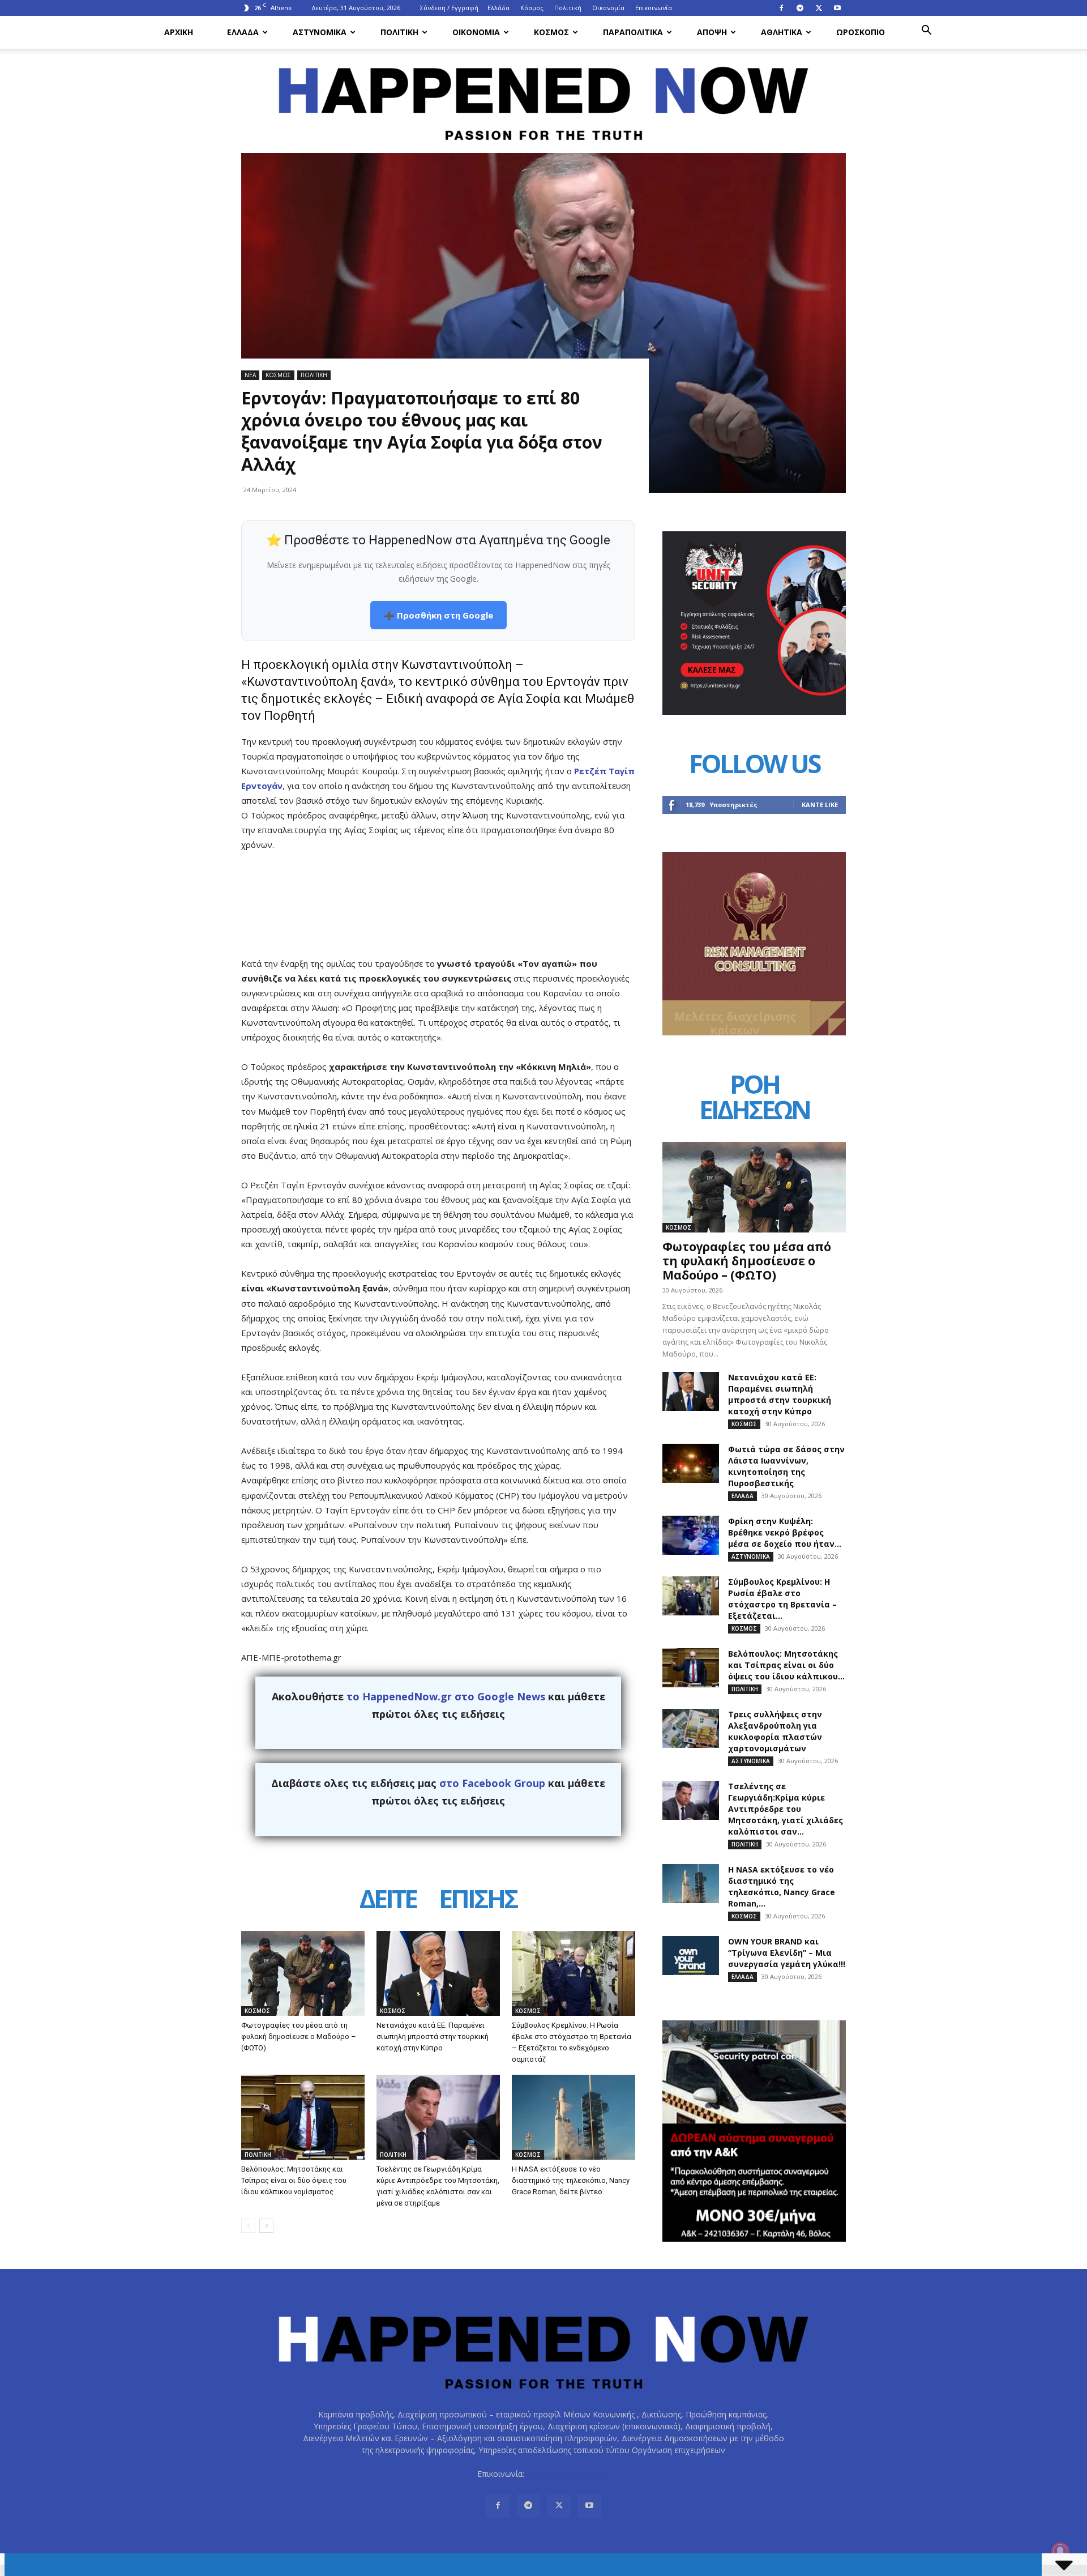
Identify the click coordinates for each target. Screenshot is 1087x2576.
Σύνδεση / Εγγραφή (449, 8)
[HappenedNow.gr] (543, 97)
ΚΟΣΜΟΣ (551, 32)
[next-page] (266, 2226)
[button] (926, 31)
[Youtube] (837, 8)
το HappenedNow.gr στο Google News (446, 1696)
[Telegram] (800, 8)
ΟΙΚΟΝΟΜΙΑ (476, 32)
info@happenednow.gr (568, 2474)
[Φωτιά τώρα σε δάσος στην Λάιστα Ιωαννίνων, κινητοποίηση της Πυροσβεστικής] (691, 1463)
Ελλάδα (498, 8)
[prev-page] (248, 2226)
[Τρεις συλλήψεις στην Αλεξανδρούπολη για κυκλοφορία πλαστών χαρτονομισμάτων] (691, 1728)
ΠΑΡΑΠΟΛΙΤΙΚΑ (633, 32)
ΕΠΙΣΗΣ (478, 1901)
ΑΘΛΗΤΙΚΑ (782, 32)
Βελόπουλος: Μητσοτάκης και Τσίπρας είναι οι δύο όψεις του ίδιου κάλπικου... (786, 1665)
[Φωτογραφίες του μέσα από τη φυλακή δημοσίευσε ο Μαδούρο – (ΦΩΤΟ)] (303, 1973)
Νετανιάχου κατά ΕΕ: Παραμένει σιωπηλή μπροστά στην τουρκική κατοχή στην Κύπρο (433, 2037)
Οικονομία (608, 8)
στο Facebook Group (492, 1783)
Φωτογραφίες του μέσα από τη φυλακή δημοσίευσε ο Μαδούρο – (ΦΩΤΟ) (299, 2037)
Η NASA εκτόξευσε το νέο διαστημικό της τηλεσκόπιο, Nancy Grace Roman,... (782, 1886)
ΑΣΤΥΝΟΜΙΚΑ (320, 32)
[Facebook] (781, 8)
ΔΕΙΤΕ (388, 1901)
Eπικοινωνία (654, 8)
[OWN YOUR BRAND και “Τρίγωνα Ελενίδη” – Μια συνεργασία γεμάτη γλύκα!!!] (691, 1956)
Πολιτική (568, 8)
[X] (819, 8)
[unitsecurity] (754, 712)
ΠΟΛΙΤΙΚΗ (399, 32)
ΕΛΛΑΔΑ (243, 32)
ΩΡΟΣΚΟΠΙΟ (861, 32)
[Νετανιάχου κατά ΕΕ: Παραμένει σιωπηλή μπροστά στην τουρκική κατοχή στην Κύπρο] (438, 1973)
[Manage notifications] (1060, 2551)
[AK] (754, 1032)
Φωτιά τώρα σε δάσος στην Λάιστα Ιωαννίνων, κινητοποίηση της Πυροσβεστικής (786, 1466)
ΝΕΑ (250, 375)
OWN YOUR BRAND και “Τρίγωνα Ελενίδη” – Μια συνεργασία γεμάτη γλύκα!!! (787, 1953)
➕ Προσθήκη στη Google (438, 615)
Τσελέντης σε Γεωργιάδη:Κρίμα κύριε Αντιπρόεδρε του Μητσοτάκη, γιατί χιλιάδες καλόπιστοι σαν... (786, 1809)
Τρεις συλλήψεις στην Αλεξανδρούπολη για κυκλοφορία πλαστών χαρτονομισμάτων (775, 1731)
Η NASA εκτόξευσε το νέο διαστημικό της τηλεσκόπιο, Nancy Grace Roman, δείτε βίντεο (571, 2180)
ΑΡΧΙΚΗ (179, 32)
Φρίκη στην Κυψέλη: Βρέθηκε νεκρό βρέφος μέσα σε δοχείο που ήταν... (785, 1532)
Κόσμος (532, 8)
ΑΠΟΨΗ (712, 32)
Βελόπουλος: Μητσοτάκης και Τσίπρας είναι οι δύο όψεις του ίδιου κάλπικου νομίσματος (294, 2180)
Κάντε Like (820, 805)
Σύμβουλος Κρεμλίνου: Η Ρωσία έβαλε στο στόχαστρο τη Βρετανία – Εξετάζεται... (782, 1599)
